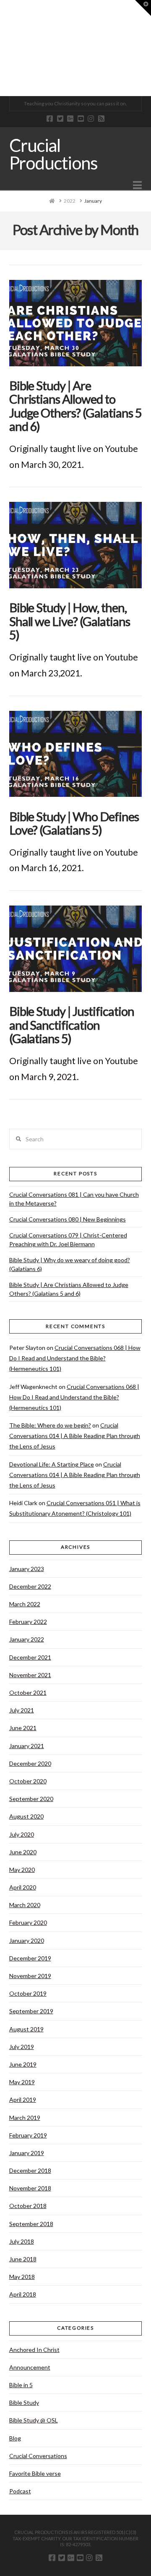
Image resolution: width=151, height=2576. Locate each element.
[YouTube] (81, 119)
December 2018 (30, 2170)
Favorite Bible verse (35, 2473)
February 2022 (28, 1622)
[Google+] (70, 119)
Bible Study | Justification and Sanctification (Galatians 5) (72, 1025)
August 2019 (26, 2029)
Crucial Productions (53, 154)
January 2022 (27, 1639)
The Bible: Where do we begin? (50, 1425)
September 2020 (31, 1799)
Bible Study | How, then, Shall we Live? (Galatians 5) (70, 621)
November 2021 (30, 1675)
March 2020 (25, 1905)
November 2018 (30, 2188)
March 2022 (25, 1604)
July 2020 (22, 1834)
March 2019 (25, 2118)
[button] (137, 185)
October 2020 (28, 1781)
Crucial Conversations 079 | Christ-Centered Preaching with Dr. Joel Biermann (68, 1240)
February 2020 (28, 1922)
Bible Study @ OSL (34, 2420)
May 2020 (22, 1870)
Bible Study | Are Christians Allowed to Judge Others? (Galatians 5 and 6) (75, 406)
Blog (15, 2438)
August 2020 (26, 1816)
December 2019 (30, 1958)
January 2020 (27, 1940)
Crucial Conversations (38, 2456)
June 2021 (23, 1728)
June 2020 (23, 1852)
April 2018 (23, 2294)
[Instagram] (91, 119)
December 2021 (30, 1657)
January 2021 (27, 1746)
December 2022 (30, 1586)
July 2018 (22, 2241)
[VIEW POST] (76, 323)
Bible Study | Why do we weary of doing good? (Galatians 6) (70, 1264)
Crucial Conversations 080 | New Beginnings (68, 1219)
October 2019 (28, 1993)
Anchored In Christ (34, 2350)
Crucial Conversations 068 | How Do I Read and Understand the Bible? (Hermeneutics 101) (75, 1358)
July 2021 (22, 1710)
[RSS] (101, 119)
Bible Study (24, 2402)
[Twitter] (60, 119)
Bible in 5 (21, 2385)
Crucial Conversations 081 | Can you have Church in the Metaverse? (74, 1199)
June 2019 (23, 2064)
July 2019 (22, 2047)
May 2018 (22, 2277)
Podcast (20, 2491)
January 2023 (27, 1569)
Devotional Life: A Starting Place (52, 1464)
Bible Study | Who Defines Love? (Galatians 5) (74, 823)
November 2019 (30, 1976)
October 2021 (28, 1693)
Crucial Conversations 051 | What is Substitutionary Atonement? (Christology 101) (75, 1508)
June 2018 (23, 2259)
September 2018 (31, 2224)
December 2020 (30, 1763)
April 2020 (23, 1887)
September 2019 (31, 2011)
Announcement (30, 2367)
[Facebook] (50, 119)
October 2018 (28, 2206)
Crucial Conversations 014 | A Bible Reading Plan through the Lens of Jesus (75, 1436)
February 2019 (28, 2135)
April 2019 (23, 2100)
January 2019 (27, 2153)
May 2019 (22, 2082)
